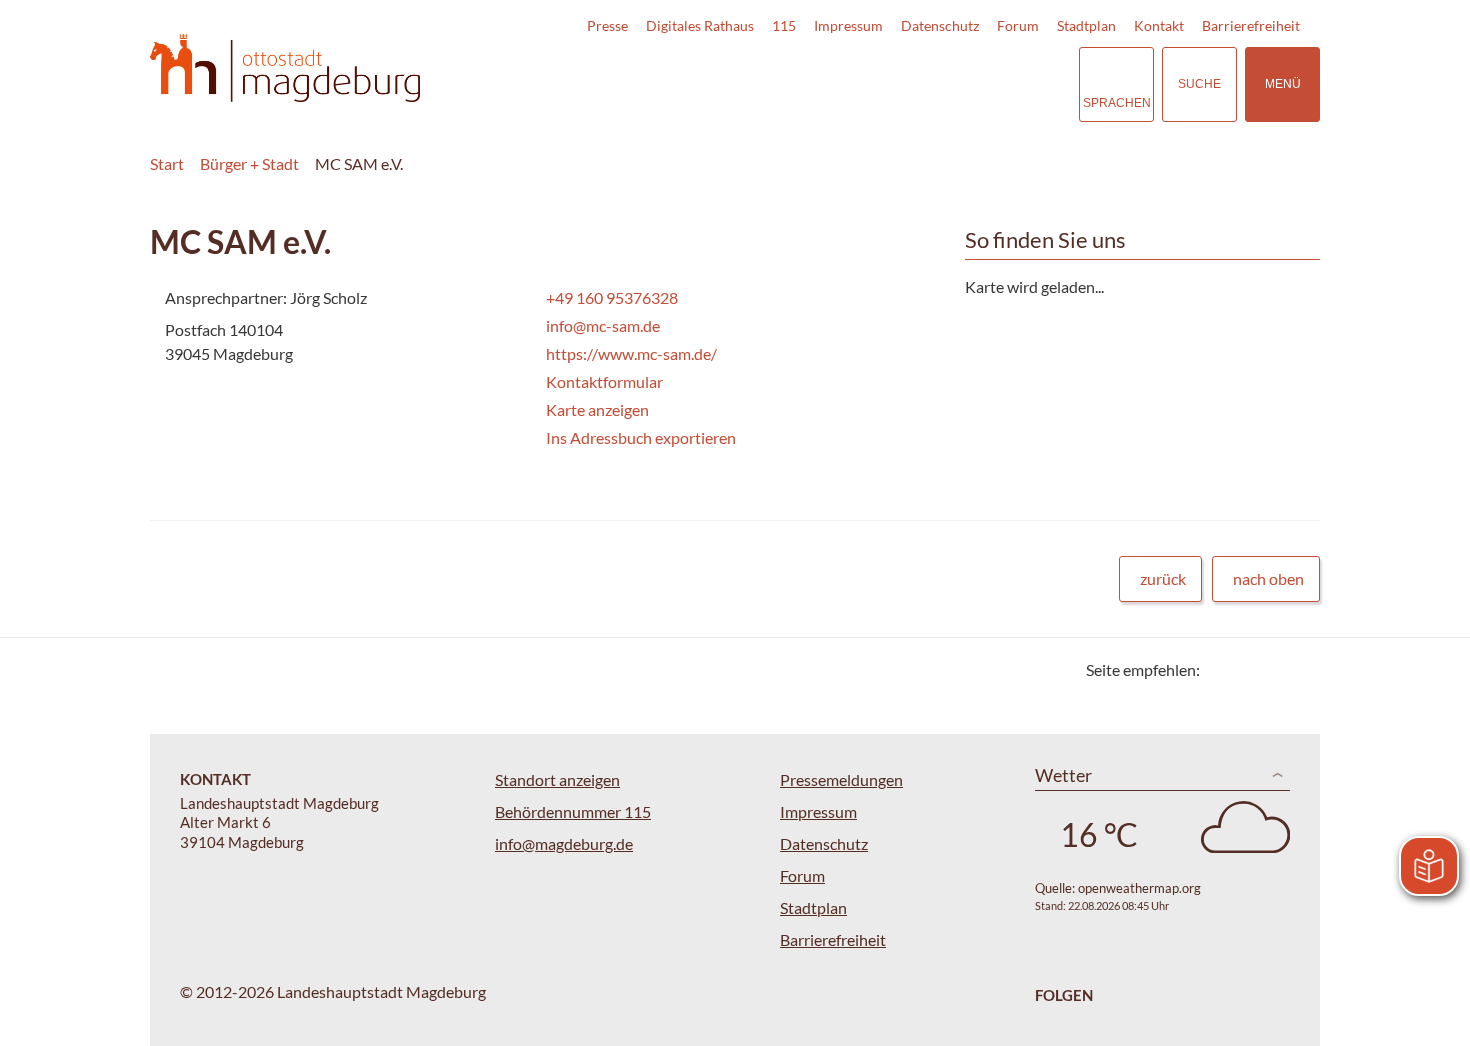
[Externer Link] (924, 84)
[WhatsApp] (1297, 669)
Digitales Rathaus (700, 25)
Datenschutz (940, 25)
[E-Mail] (1272, 669)
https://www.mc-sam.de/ (629, 353)
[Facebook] (1247, 669)
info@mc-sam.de (601, 325)
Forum (1018, 25)
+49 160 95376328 (610, 297)
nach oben (1268, 578)
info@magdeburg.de (564, 843)
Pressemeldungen (841, 779)
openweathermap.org (1139, 888)
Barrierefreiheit (1251, 25)
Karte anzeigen (597, 409)
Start (167, 163)
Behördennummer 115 (573, 811)
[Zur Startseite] (285, 68)
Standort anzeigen (557, 779)
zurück (1163, 578)
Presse (607, 25)
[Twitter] (1222, 669)
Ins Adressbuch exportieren (641, 437)
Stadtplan (1086, 25)
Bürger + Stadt (249, 163)
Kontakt (1159, 25)
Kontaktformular (604, 381)
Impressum (848, 25)
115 (784, 25)
